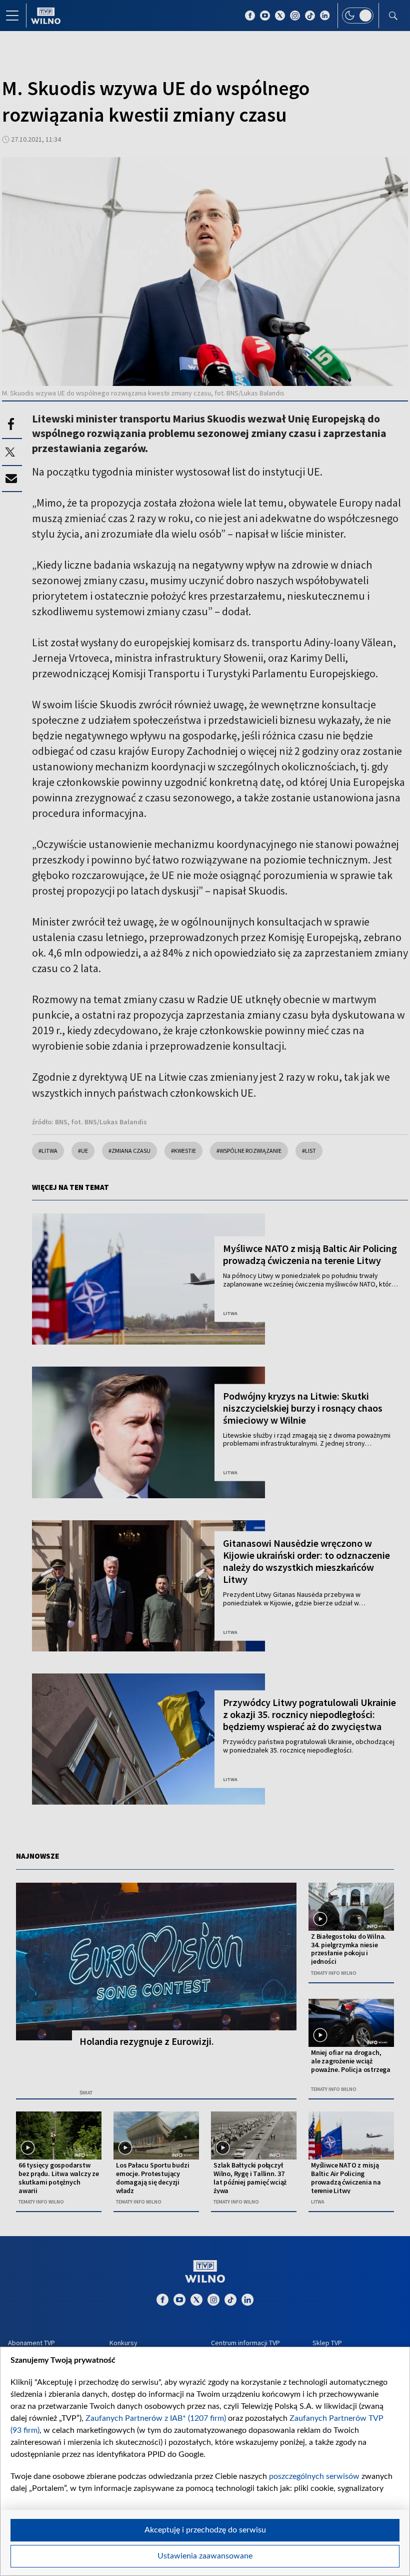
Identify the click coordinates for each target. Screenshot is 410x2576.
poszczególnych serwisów (314, 2476)
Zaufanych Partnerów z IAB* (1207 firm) (156, 2418)
